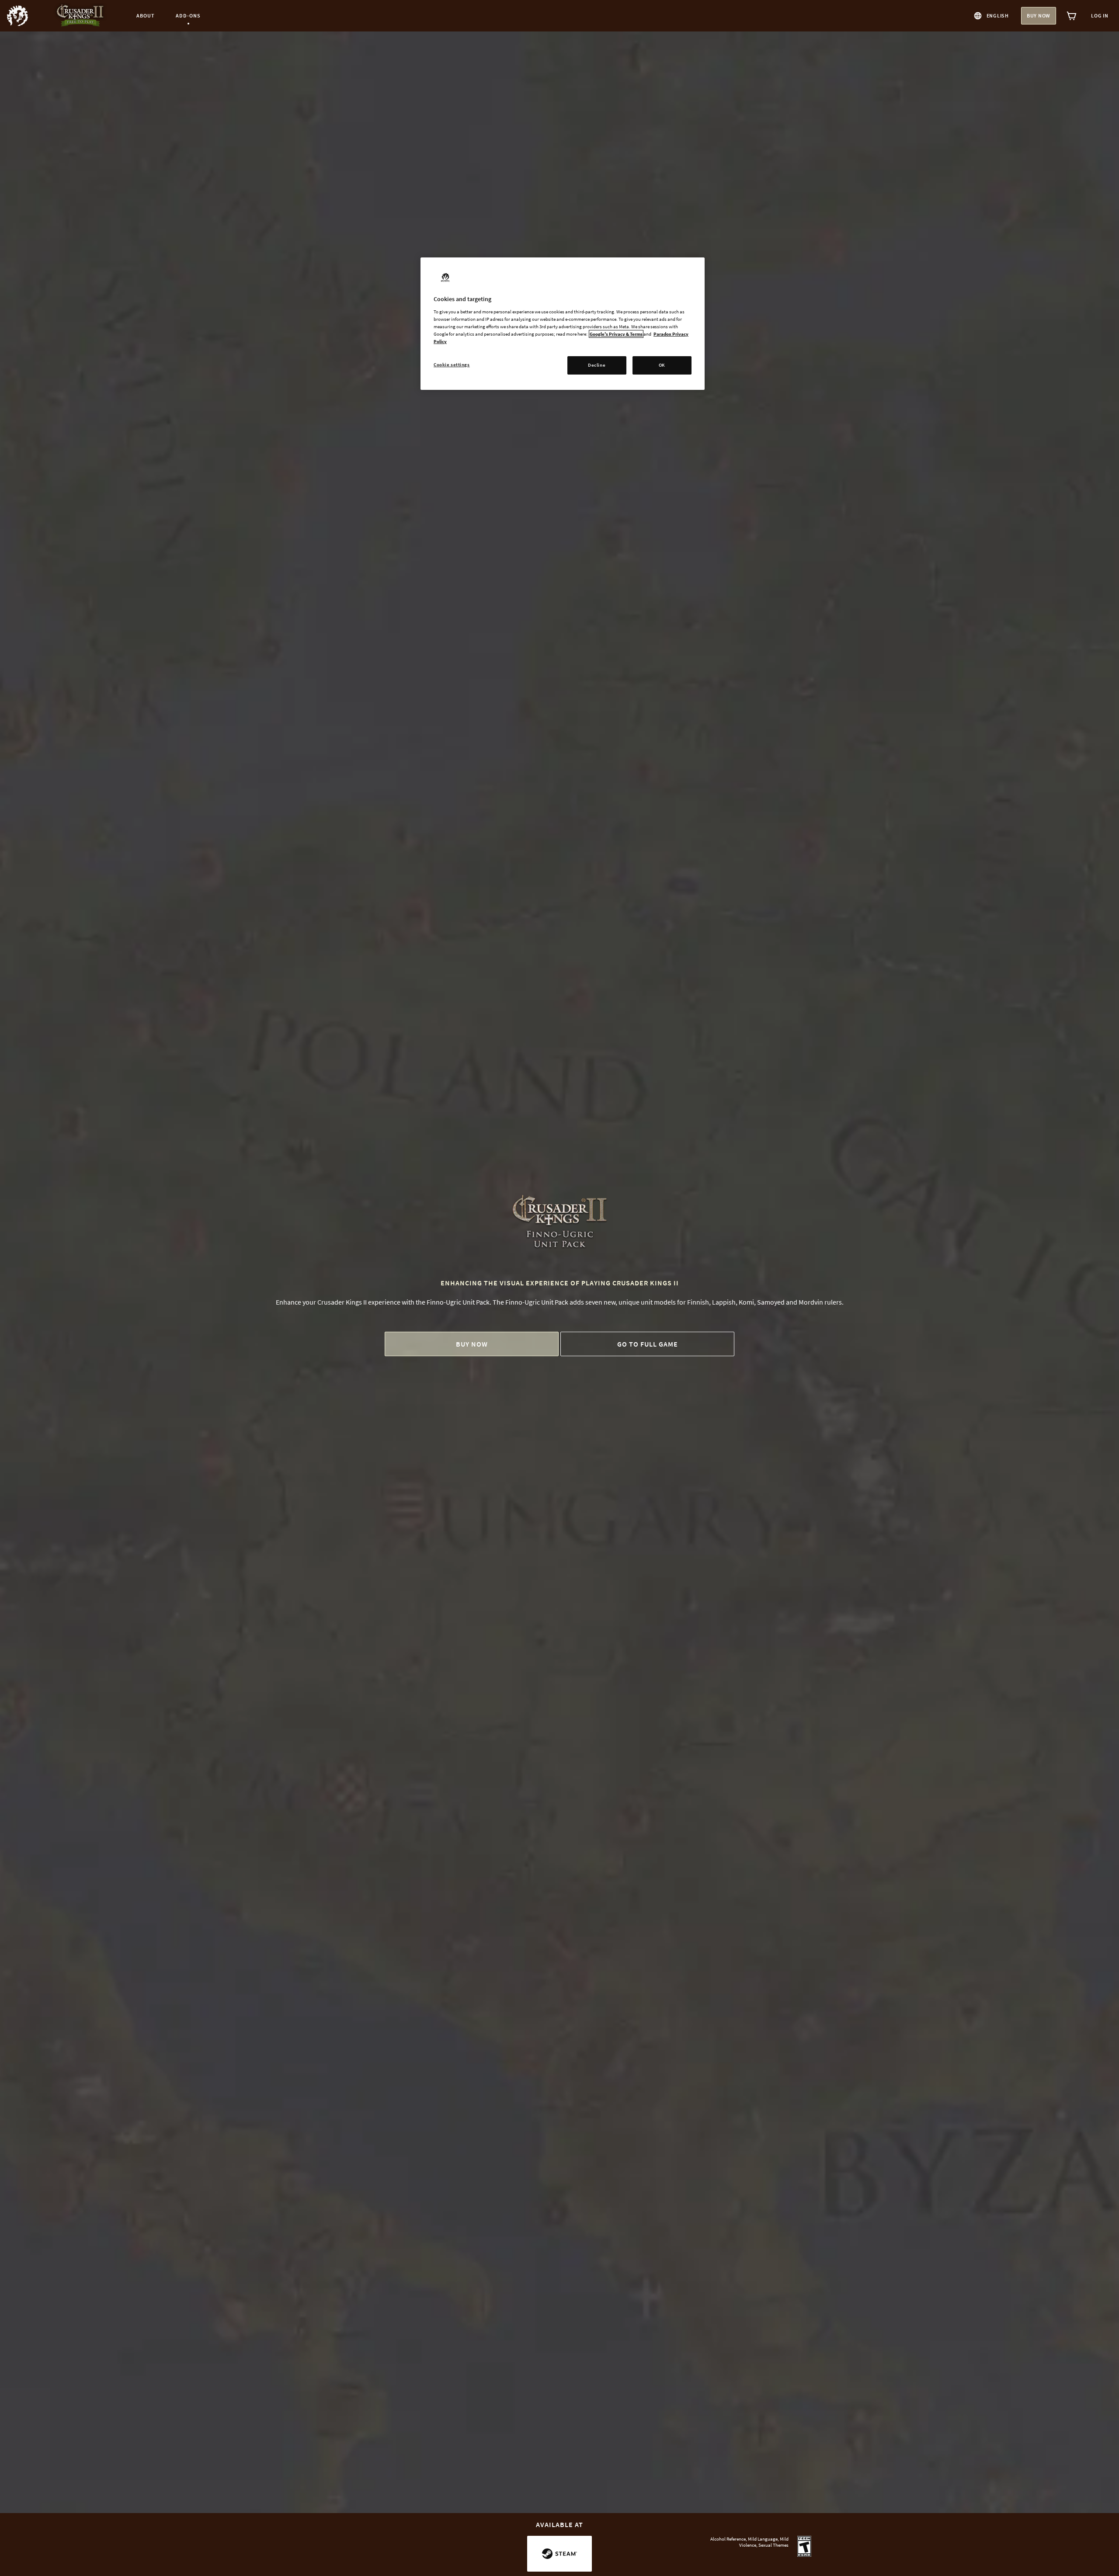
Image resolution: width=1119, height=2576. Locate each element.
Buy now (1039, 16)
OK (662, 365)
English (998, 16)
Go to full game (648, 1344)
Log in (1100, 16)
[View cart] (1072, 16)
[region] (563, 324)
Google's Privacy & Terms (616, 334)
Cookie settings (452, 365)
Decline (597, 365)
